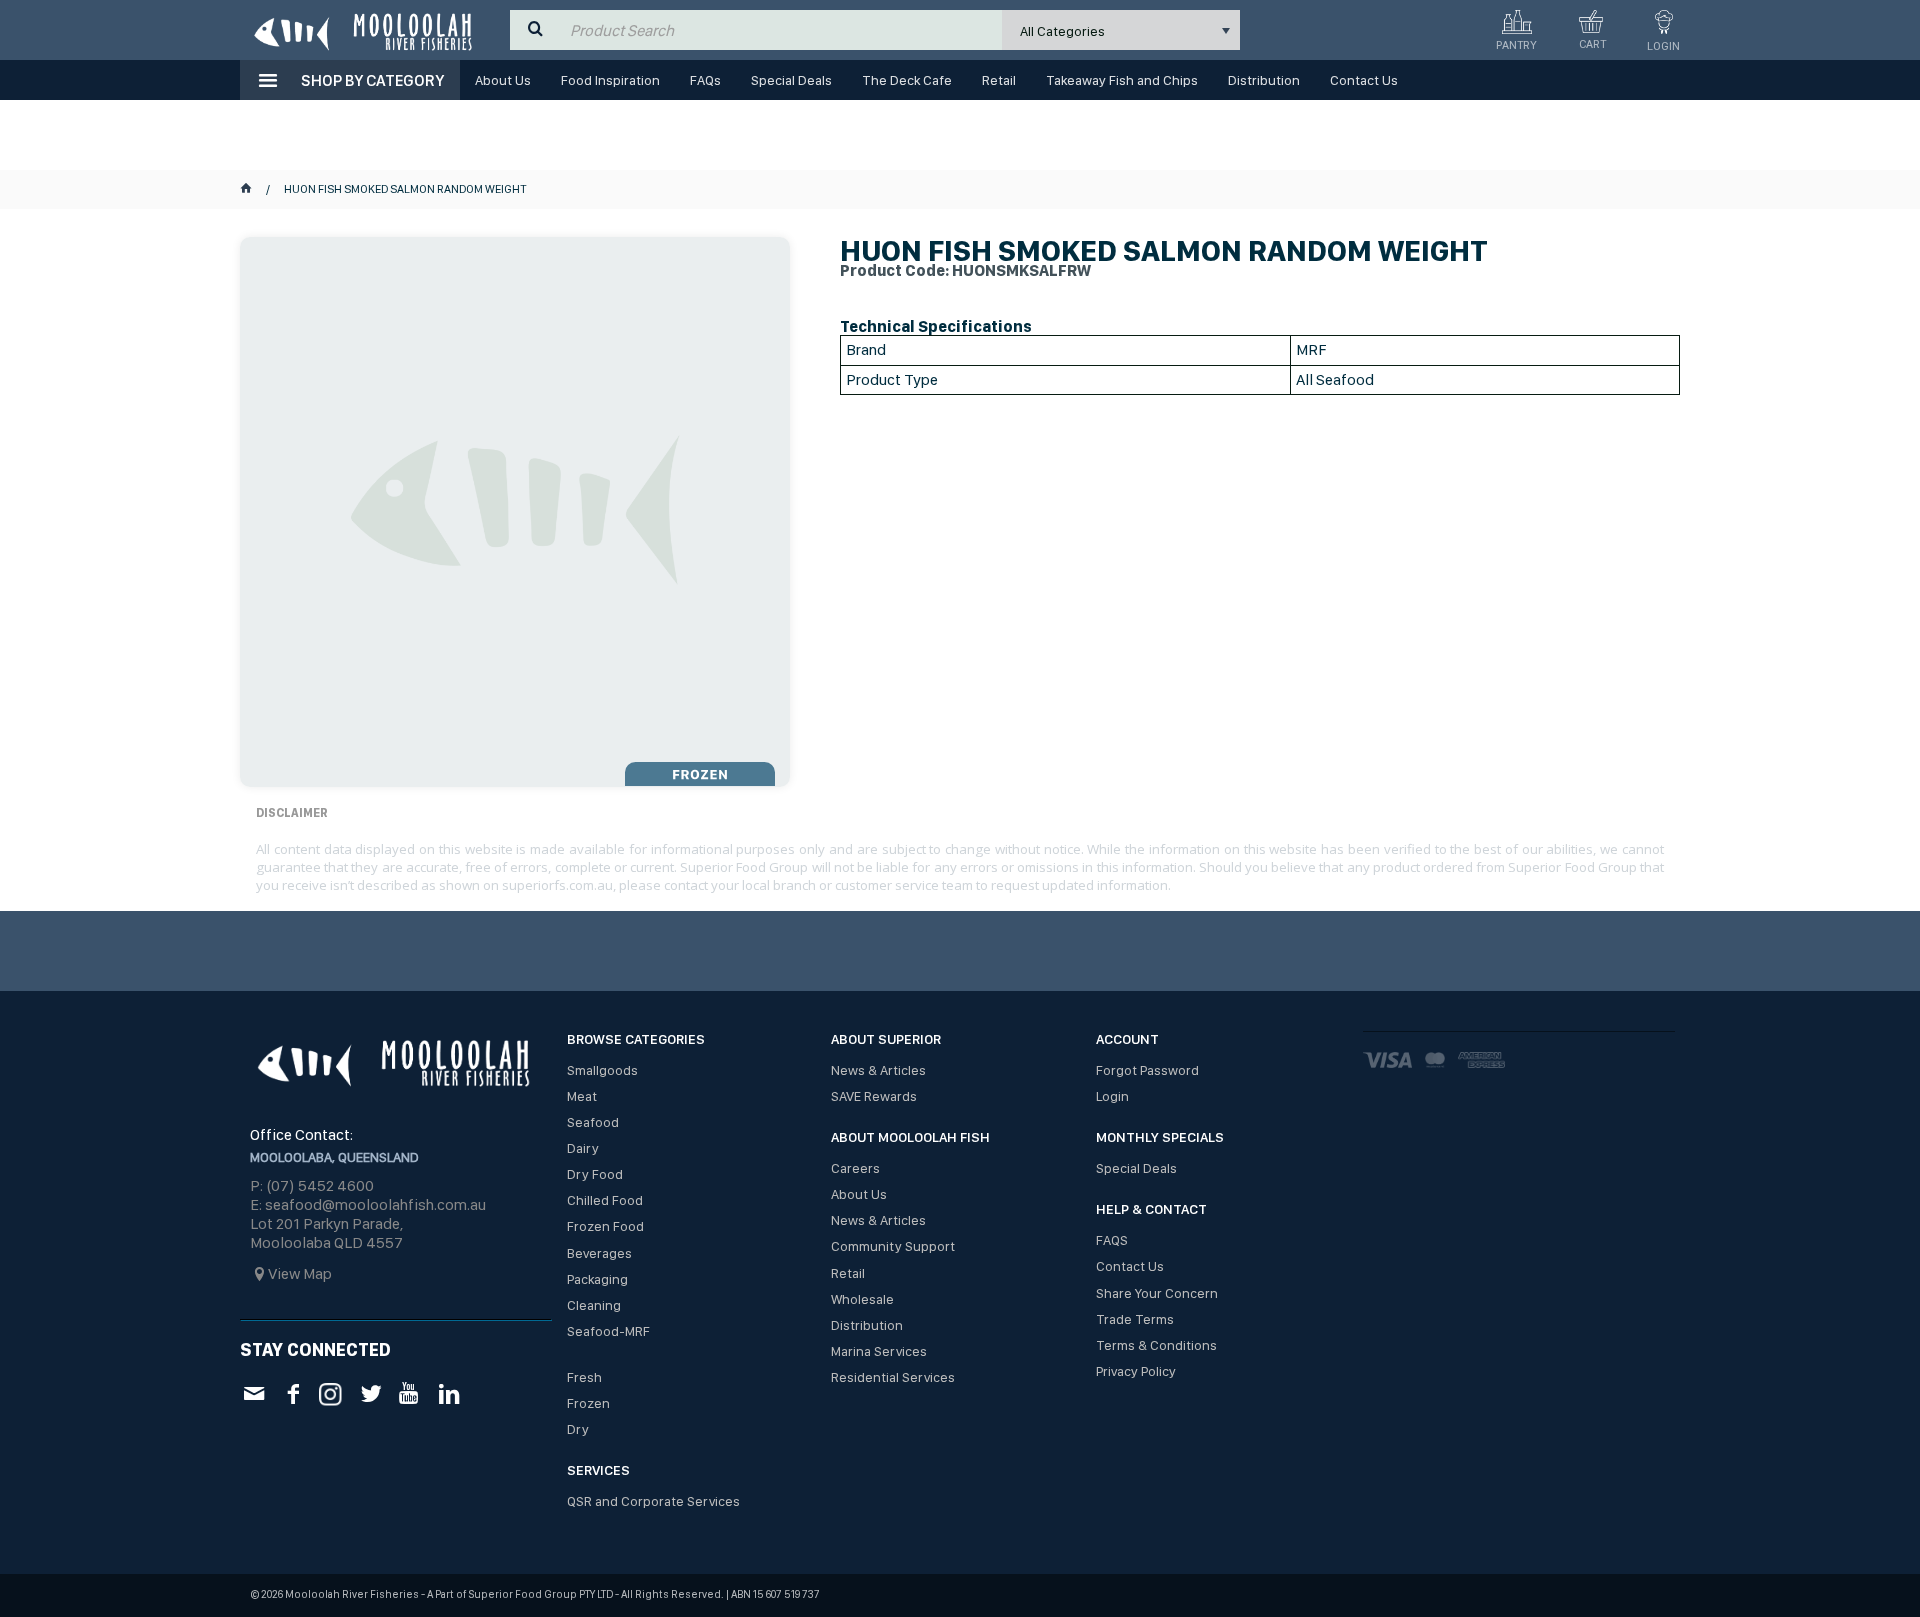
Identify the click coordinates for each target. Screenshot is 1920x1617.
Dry (578, 1429)
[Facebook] (292, 1393)
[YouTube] (409, 1393)
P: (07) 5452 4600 (312, 1185)
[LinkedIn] (448, 1393)
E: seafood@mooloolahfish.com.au (368, 1204)
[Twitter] (370, 1393)
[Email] (253, 1393)
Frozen (588, 1403)
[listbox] (1121, 30)
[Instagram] (331, 1392)
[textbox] (781, 30)
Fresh (584, 1377)
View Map (300, 1273)
